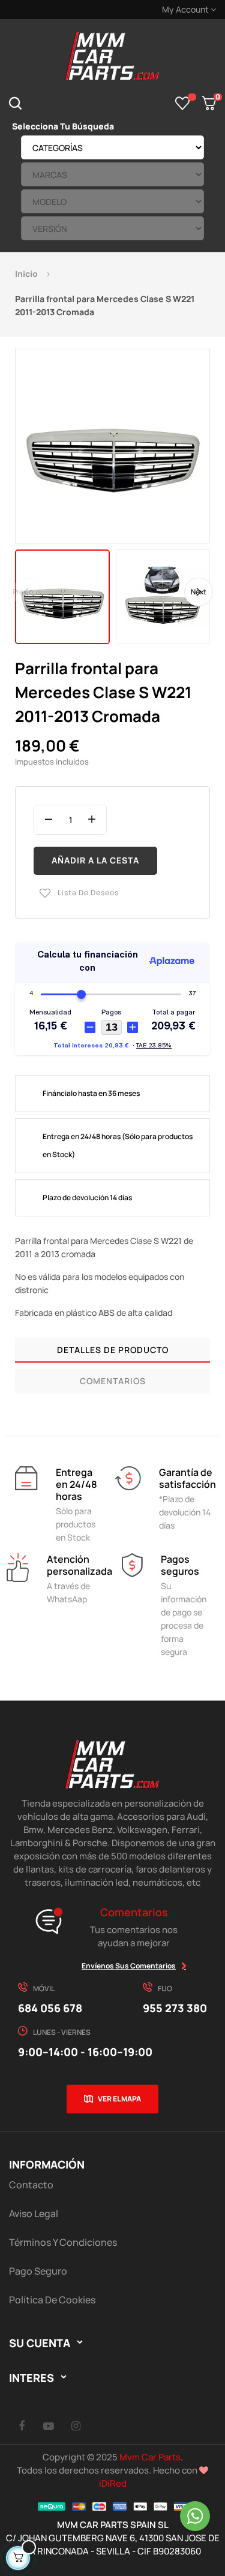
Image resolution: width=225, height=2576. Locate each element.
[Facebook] (22, 2426)
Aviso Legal (34, 2213)
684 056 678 (50, 2008)
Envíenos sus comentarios (129, 1966)
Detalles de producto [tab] (113, 1350)
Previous (27, 592)
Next (199, 592)
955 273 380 (175, 2008)
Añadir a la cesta (95, 860)
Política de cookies (52, 2300)
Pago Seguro (38, 2271)
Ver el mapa (119, 2099)
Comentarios (113, 1381)
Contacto (31, 2185)
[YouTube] (49, 2426)
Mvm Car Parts (150, 2457)
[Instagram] (76, 2426)
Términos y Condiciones (63, 2242)
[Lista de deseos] (183, 103)
